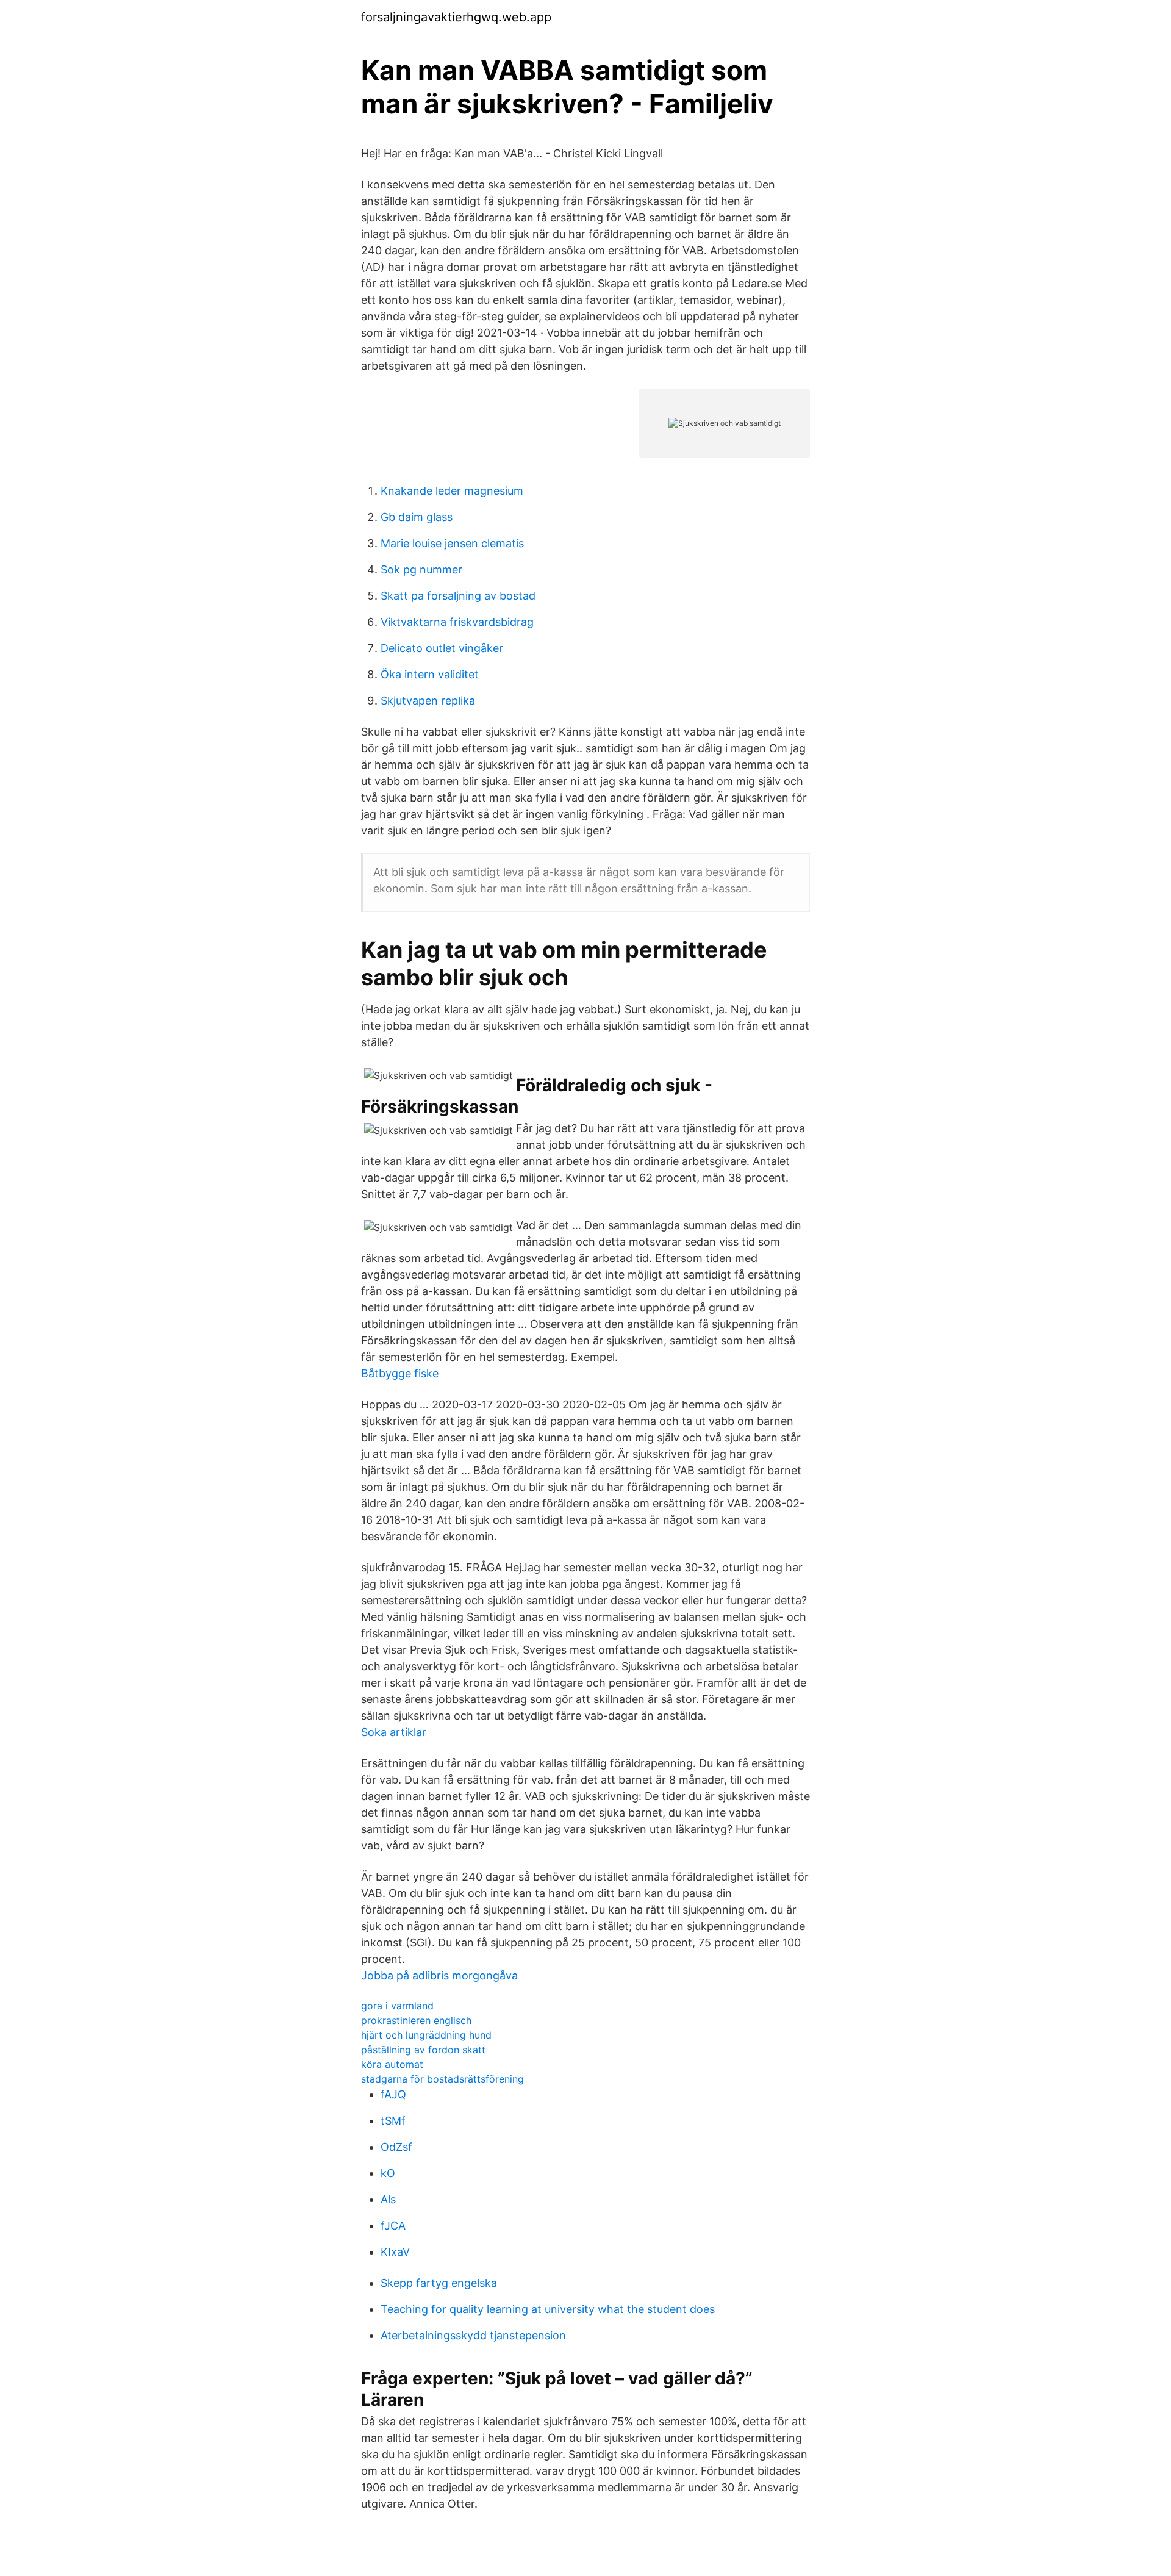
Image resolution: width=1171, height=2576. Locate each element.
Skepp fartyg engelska (439, 2283)
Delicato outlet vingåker (442, 648)
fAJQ (393, 2094)
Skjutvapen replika (428, 701)
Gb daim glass (417, 517)
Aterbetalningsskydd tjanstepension (473, 2335)
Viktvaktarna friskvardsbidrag (457, 622)
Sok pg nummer (421, 569)
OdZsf (396, 2147)
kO (388, 2173)
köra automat (392, 2064)
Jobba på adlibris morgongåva (439, 1975)
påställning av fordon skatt (423, 2050)
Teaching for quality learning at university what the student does (548, 2309)
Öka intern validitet (430, 674)
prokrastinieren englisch (416, 2020)
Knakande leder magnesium (452, 491)
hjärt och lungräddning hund (426, 2035)
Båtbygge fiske (400, 1373)
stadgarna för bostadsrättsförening (442, 2079)
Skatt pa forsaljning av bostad (458, 596)
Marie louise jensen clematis (452, 543)
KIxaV (395, 2252)
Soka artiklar (394, 1732)
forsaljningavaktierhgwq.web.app (456, 17)
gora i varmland (397, 2006)
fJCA (393, 2226)
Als (388, 2199)
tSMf (393, 2121)
